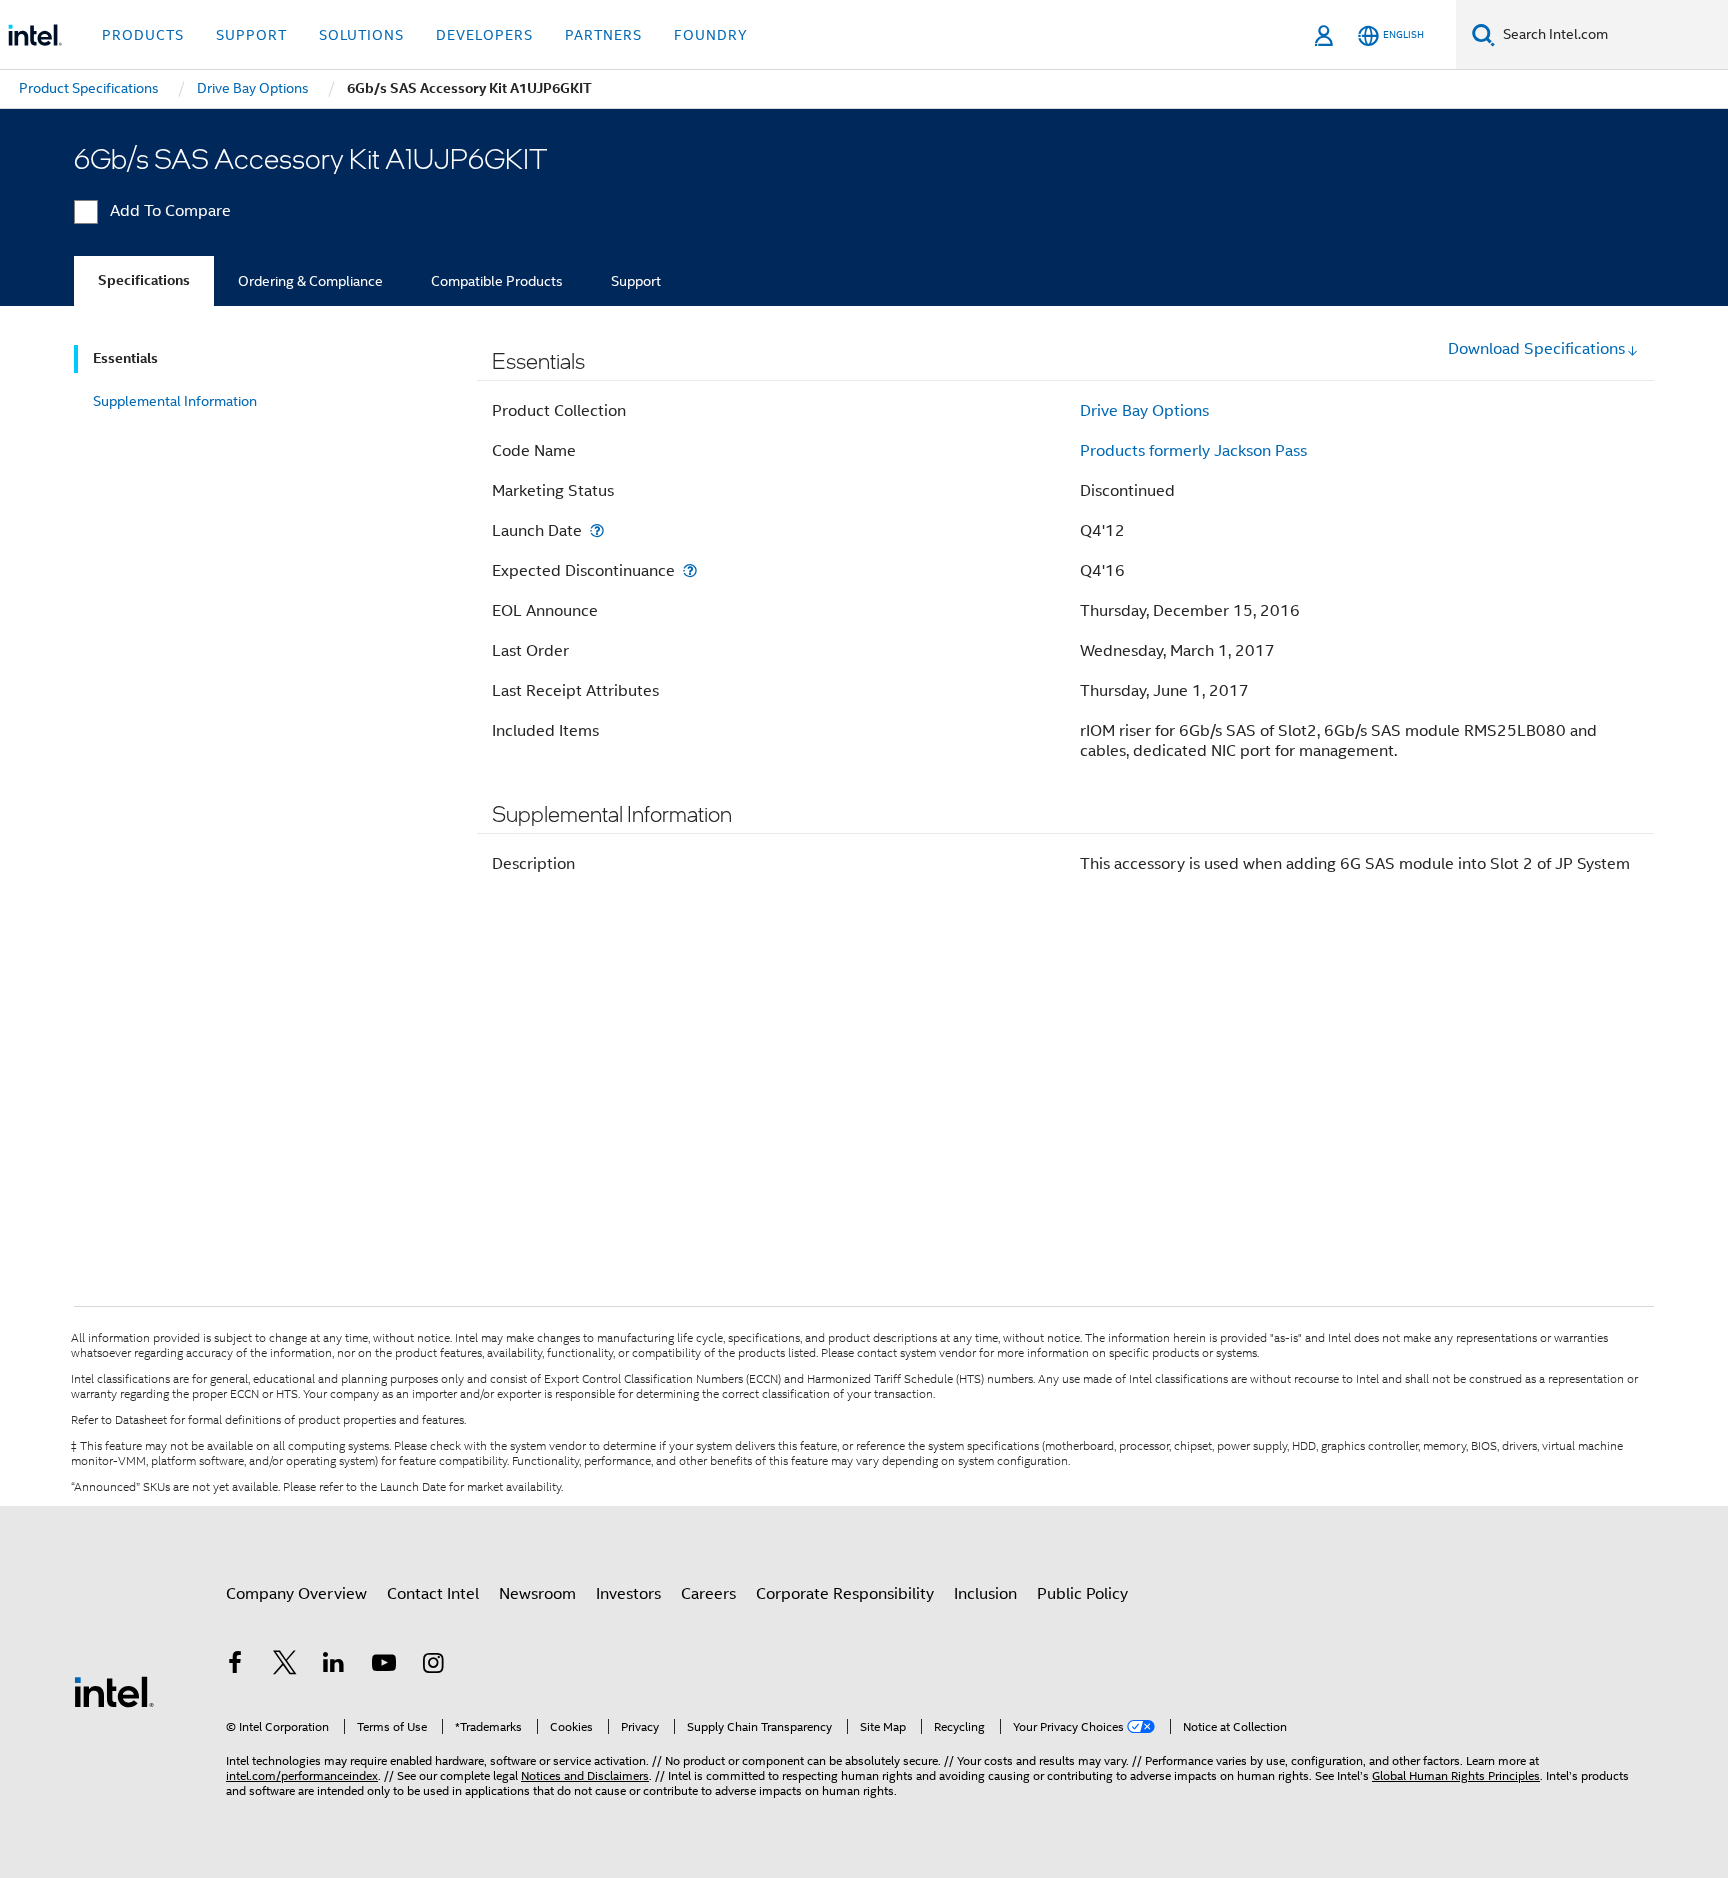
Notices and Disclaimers (585, 1775)
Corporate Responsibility (845, 1594)
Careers (708, 1594)
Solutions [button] (361, 35)
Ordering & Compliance (310, 281)
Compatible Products (497, 281)
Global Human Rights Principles (1456, 1775)
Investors (628, 1594)
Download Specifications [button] (1536, 349)
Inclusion (985, 1594)
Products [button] (143, 35)
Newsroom (537, 1594)
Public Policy (1082, 1594)
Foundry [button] (711, 35)
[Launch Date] (597, 530)
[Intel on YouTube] (384, 1666)
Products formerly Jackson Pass (1193, 451)
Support (636, 281)
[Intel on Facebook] (235, 1666)
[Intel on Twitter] (285, 1666)
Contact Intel (433, 1594)
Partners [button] (603, 35)
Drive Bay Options (1144, 411)
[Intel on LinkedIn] (334, 1666)
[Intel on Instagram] (433, 1666)
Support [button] (251, 35)
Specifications (144, 280)
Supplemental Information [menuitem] (175, 401)
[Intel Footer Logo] (114, 1691)
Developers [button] (484, 35)
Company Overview (296, 1594)
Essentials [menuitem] (125, 358)
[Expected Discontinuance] (690, 570)
